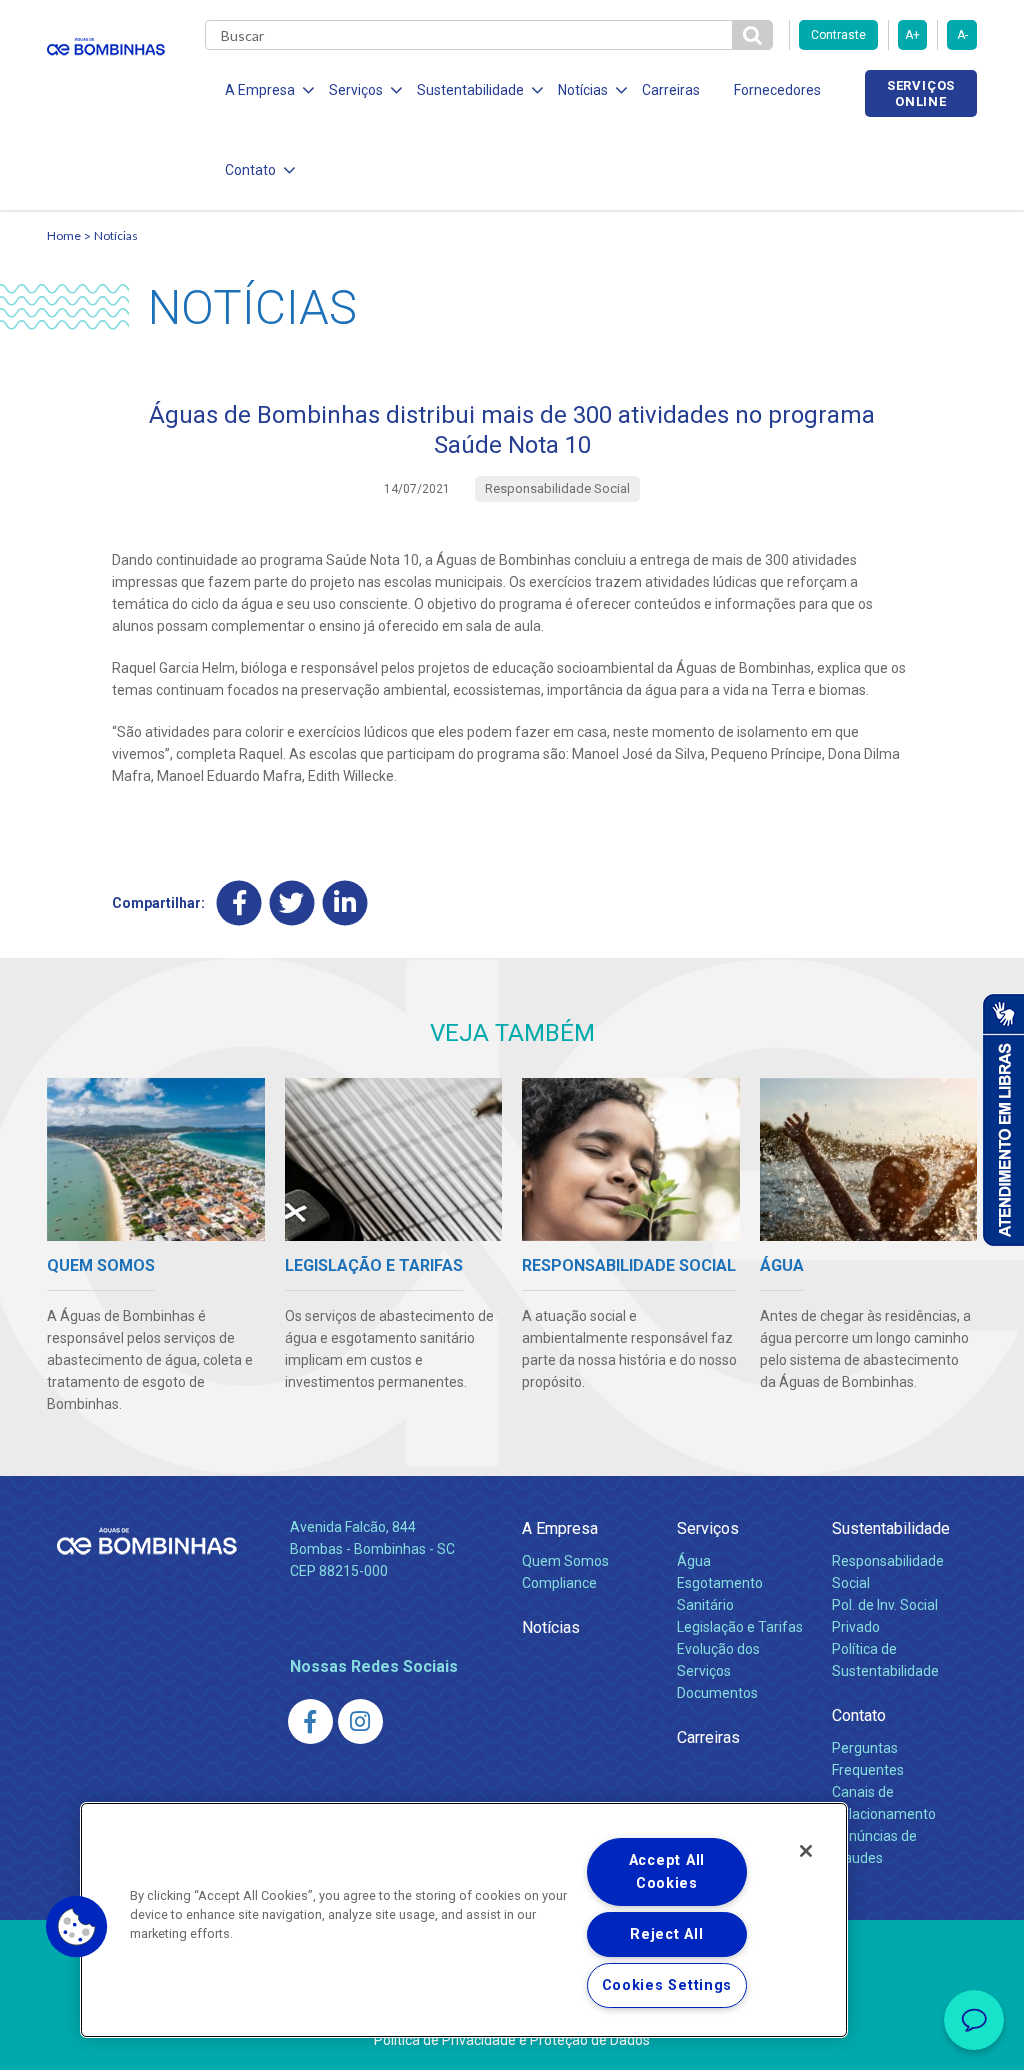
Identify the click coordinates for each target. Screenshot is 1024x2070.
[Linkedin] (345, 902)
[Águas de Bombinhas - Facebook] (310, 1721)
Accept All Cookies (667, 1872)
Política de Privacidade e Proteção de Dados (512, 2040)
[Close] (806, 1851)
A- (962, 35)
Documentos (717, 1693)
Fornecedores (777, 90)
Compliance (559, 1583)
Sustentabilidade (891, 1528)
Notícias (116, 235)
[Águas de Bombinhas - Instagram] (360, 1721)
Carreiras (671, 90)
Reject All (666, 1934)
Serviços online (921, 93)
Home (64, 235)
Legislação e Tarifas (740, 1627)
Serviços (708, 1528)
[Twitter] (292, 902)
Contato (859, 1715)
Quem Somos (565, 1561)
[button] (77, 1927)
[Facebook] (239, 902)
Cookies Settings (667, 1985)
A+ (912, 35)
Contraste (838, 35)
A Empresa (560, 1528)
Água (694, 1561)
